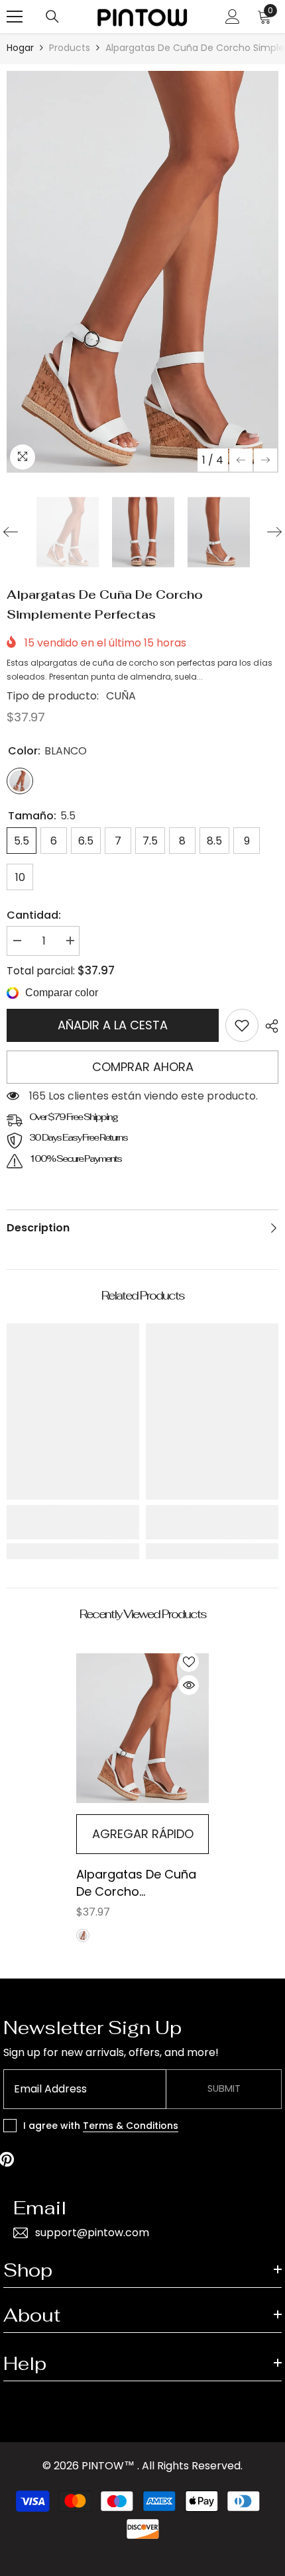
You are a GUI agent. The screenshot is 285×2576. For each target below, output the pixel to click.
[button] (241, 460)
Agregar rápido (143, 1834)
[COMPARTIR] (268, 1026)
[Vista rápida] (189, 1685)
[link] (242, 1025)
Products (70, 48)
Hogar (20, 48)
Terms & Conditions (131, 2126)
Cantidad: (34, 915)
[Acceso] (233, 17)
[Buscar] (52, 17)
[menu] (15, 17)
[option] (142, 272)
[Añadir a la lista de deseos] (189, 1662)
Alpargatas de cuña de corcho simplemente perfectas (136, 1883)
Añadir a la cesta (113, 1025)
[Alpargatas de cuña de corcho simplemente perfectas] (142, 1728)
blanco (83, 1935)
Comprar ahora (143, 1067)
